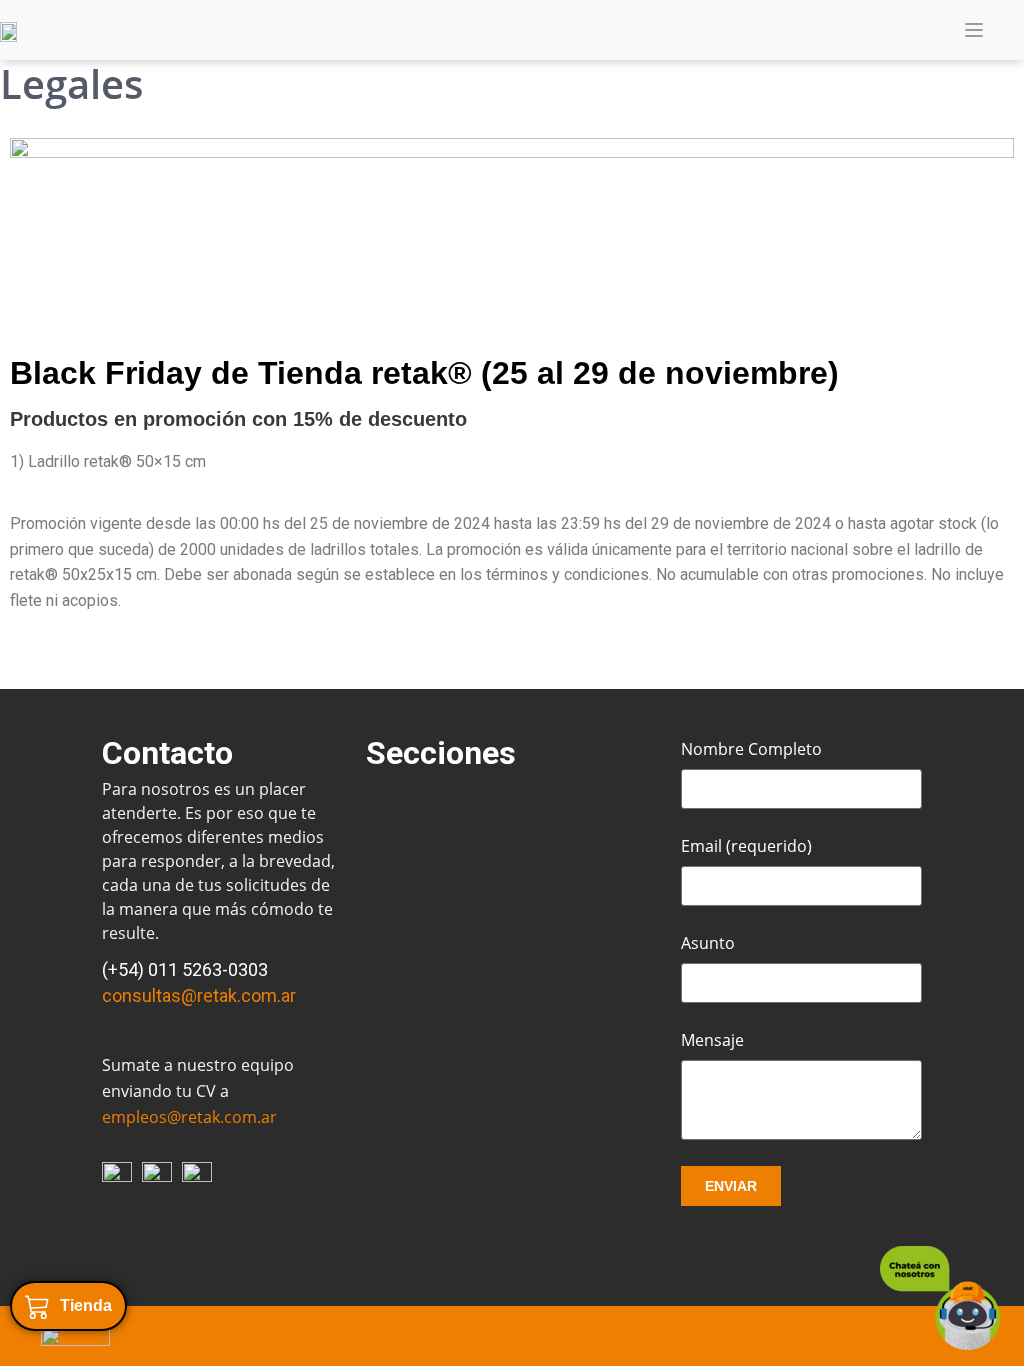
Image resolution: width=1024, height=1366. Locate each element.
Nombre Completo (751, 749)
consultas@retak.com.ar (199, 995)
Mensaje (712, 1040)
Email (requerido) (746, 846)
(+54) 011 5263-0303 (185, 969)
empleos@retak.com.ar (189, 1117)
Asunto (708, 943)
